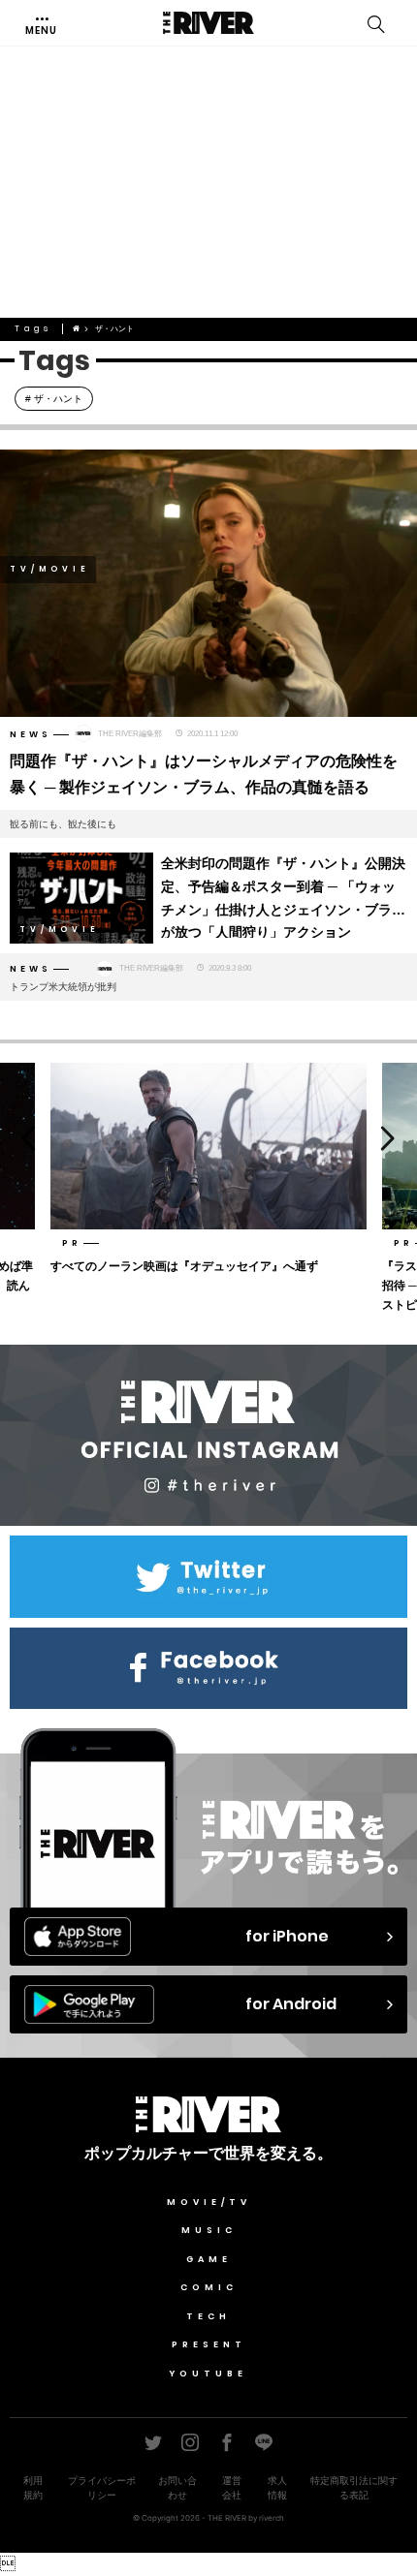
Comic (209, 2287)
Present (209, 2344)
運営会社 (232, 2488)
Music (209, 2230)
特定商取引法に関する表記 (354, 2488)
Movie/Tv (209, 2202)
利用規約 (33, 2488)
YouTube (208, 2374)
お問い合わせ (177, 2488)
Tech (208, 2316)
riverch (272, 2518)
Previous (21, 1139)
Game (209, 2259)
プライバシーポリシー (102, 2488)
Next (396, 1139)
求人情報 (277, 2488)
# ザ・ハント (54, 399)
